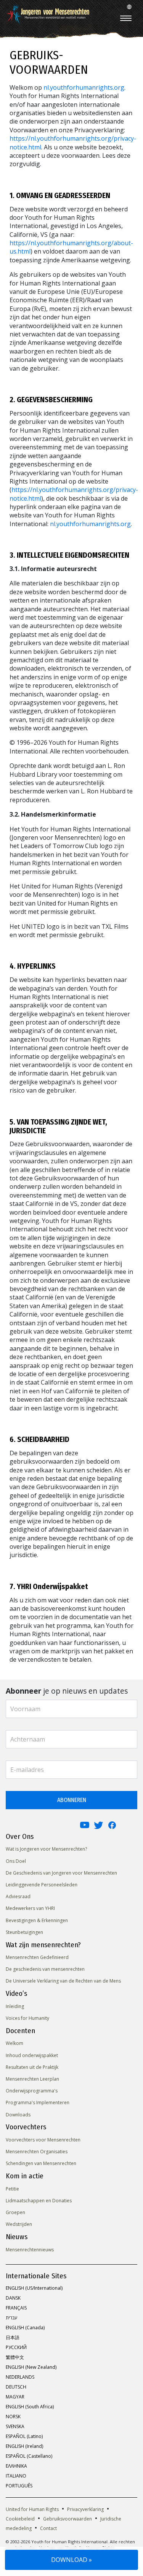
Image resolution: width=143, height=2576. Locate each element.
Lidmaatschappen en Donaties (39, 2201)
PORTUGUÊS (19, 2486)
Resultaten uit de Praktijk (32, 2067)
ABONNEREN (72, 1800)
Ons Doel (16, 1861)
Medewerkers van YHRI (30, 1908)
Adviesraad (18, 1896)
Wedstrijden (19, 2224)
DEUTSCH (16, 2387)
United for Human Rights (32, 2509)
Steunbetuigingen (24, 1932)
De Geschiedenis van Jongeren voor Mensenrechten (61, 1873)
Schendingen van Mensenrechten (41, 2163)
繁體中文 (15, 2357)
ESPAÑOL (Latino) (24, 2436)
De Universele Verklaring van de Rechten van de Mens (63, 1981)
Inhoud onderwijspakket (32, 2055)
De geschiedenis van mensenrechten (45, 1969)
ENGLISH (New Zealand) (31, 2367)
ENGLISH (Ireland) (24, 2446)
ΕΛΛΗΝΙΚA (16, 2466)
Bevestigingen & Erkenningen (37, 1920)
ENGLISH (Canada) (25, 2328)
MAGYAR (15, 2397)
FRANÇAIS (16, 2308)
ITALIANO (16, 2476)
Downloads (18, 2115)
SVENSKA (15, 2426)
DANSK (13, 2298)
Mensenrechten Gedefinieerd (37, 1957)
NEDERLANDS (20, 2377)
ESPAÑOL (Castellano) (29, 2456)
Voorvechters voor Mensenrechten (43, 2140)
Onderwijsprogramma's (32, 2091)
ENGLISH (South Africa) (30, 2407)
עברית (11, 2318)
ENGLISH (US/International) (34, 2288)
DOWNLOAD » (71, 2560)
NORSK (13, 2417)
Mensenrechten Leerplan (32, 2079)
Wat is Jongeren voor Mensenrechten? (46, 1849)
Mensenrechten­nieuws (30, 2250)
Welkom (14, 2043)
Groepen (15, 2212)
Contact (48, 2528)
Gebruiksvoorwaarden (67, 2519)
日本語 (13, 2337)
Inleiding (15, 2006)
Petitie (12, 2189)
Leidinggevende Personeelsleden (42, 1885)
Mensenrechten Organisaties (37, 2152)
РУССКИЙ (16, 2347)
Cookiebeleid (20, 2519)
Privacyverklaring (85, 2509)
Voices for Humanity (27, 2018)
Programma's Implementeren (38, 2103)
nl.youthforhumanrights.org (84, 87)
